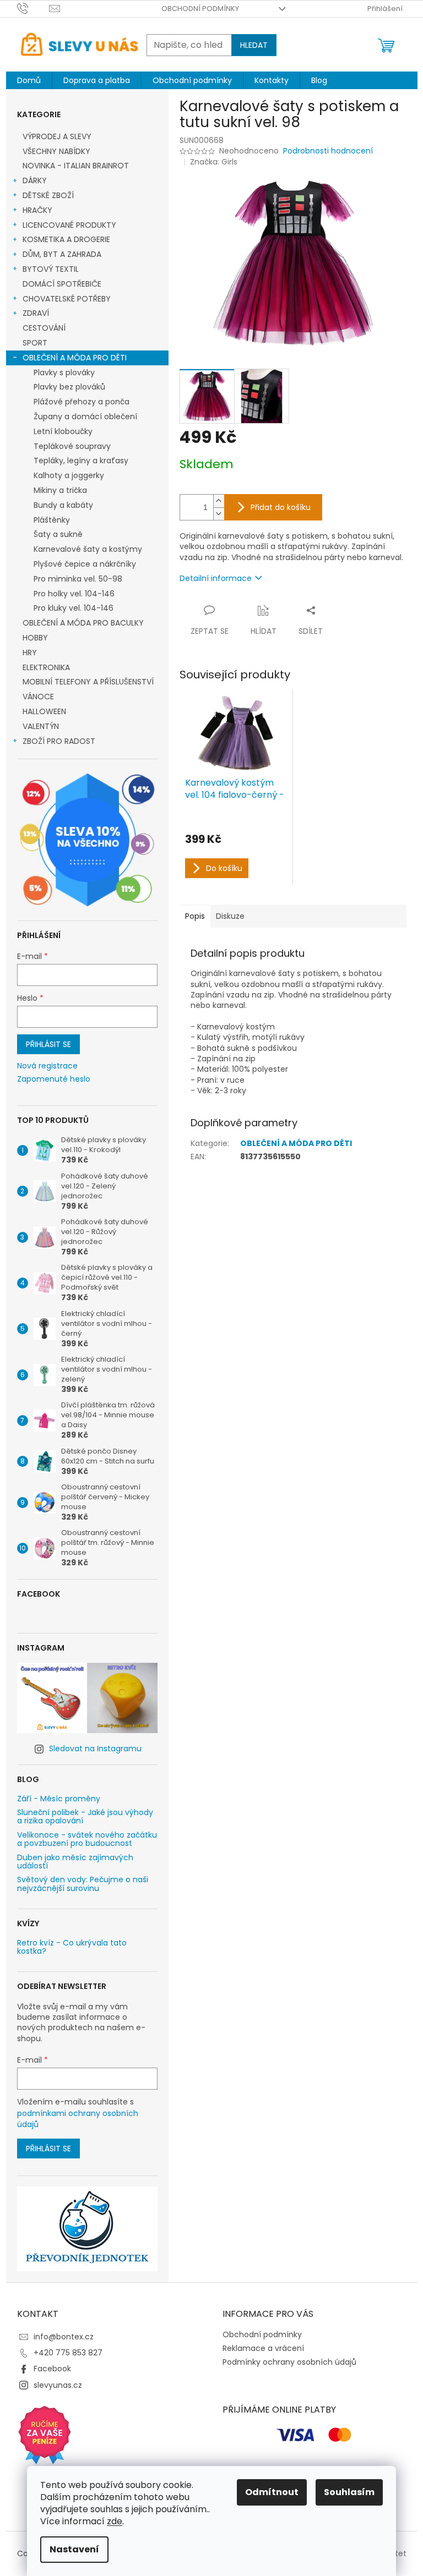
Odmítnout (272, 2492)
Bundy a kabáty (63, 505)
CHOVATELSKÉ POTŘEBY (67, 299)
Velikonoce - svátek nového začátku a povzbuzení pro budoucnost (87, 1840)
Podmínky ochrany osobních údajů (289, 2362)
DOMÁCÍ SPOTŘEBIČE (62, 284)
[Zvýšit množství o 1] (219, 501)
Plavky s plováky (64, 372)
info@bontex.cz (64, 2337)
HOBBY (35, 638)
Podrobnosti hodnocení (328, 151)
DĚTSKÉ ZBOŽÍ (48, 195)
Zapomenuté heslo (54, 1079)
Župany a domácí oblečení (85, 416)
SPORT (35, 343)
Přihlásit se (48, 1044)
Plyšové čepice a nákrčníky (85, 564)
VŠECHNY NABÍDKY (56, 151)
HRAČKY (37, 210)
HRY (30, 653)
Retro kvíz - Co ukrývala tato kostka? (72, 1947)
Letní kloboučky (63, 431)
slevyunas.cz (58, 2385)
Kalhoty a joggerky (69, 475)
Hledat (254, 45)
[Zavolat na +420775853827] (33, 8)
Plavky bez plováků (69, 387)
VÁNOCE (38, 697)
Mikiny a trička (60, 490)
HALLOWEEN (44, 711)
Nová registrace (47, 1066)
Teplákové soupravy (72, 446)
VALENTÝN (41, 726)
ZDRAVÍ (36, 313)
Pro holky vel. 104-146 (74, 594)
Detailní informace (216, 578)
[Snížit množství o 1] (219, 514)
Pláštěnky (52, 520)
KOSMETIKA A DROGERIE (66, 239)
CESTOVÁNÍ (44, 328)
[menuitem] (29, 80)
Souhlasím (349, 2492)
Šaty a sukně (58, 534)
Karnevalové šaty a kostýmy (88, 549)
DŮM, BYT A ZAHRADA (62, 254)
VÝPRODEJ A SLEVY (57, 136)
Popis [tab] (195, 916)
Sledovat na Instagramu (95, 1749)
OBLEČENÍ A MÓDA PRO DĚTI (75, 358)
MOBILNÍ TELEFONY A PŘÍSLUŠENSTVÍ (88, 682)
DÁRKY (35, 180)
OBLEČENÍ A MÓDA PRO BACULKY (83, 623)
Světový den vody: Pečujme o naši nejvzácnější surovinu (83, 1884)
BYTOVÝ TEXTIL (51, 269)
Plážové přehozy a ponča (82, 402)
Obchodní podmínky (200, 9)
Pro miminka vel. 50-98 (78, 579)
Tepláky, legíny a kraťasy (81, 461)
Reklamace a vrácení (263, 2348)
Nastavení (74, 2549)
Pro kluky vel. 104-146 (74, 608)
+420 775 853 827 (68, 2353)
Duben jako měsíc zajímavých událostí (75, 1862)
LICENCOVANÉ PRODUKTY (69, 225)
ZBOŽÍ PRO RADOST (59, 741)
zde (115, 2521)
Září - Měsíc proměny (59, 1799)
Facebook (52, 2369)
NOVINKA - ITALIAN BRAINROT (76, 166)
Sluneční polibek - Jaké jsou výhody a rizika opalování (85, 1817)
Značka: (214, 162)
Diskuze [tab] (230, 916)
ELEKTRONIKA (46, 667)
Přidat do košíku (281, 507)
